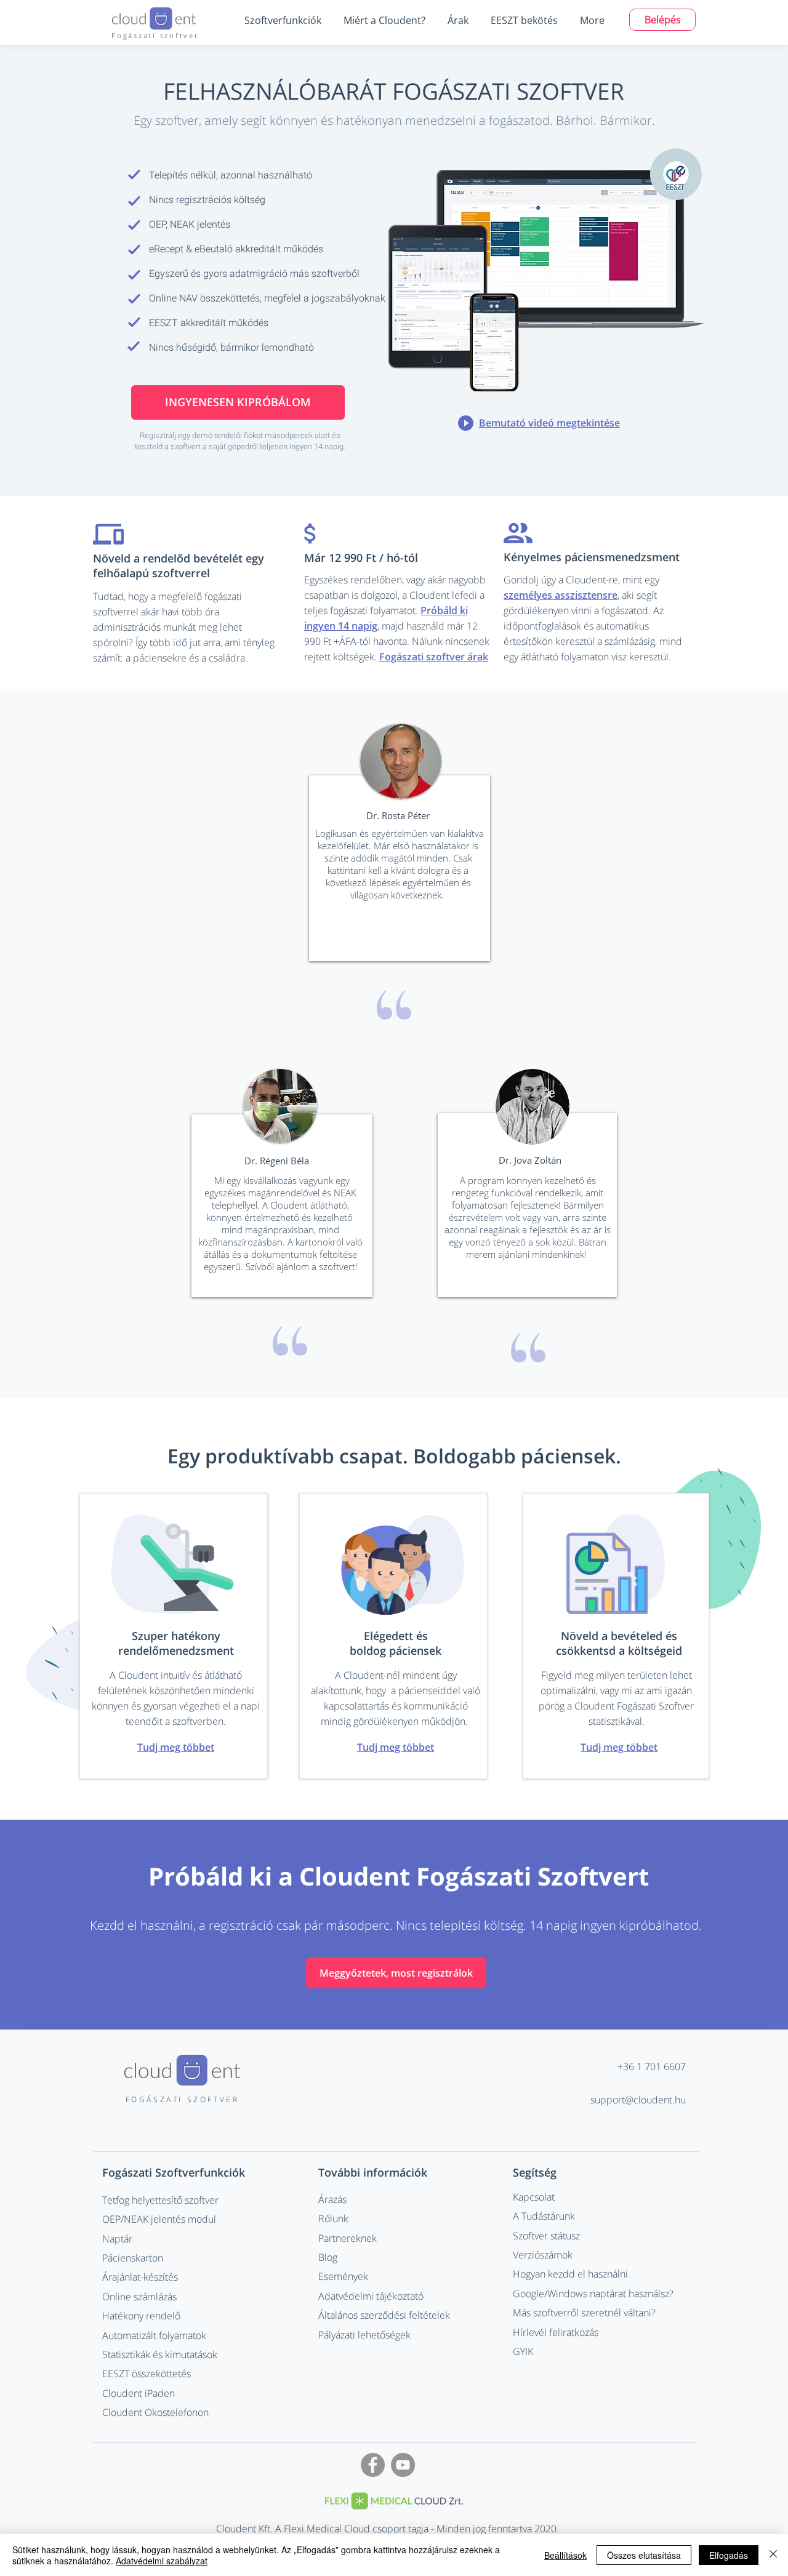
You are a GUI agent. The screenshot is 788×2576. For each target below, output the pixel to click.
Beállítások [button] (565, 2555)
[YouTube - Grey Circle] (403, 2465)
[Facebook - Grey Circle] (373, 2465)
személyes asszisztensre (561, 595)
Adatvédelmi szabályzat (162, 2561)
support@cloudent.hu (638, 2100)
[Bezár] (773, 2555)
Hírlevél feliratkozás (556, 2332)
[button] (283, 20)
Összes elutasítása (644, 2555)
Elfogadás (729, 2555)
